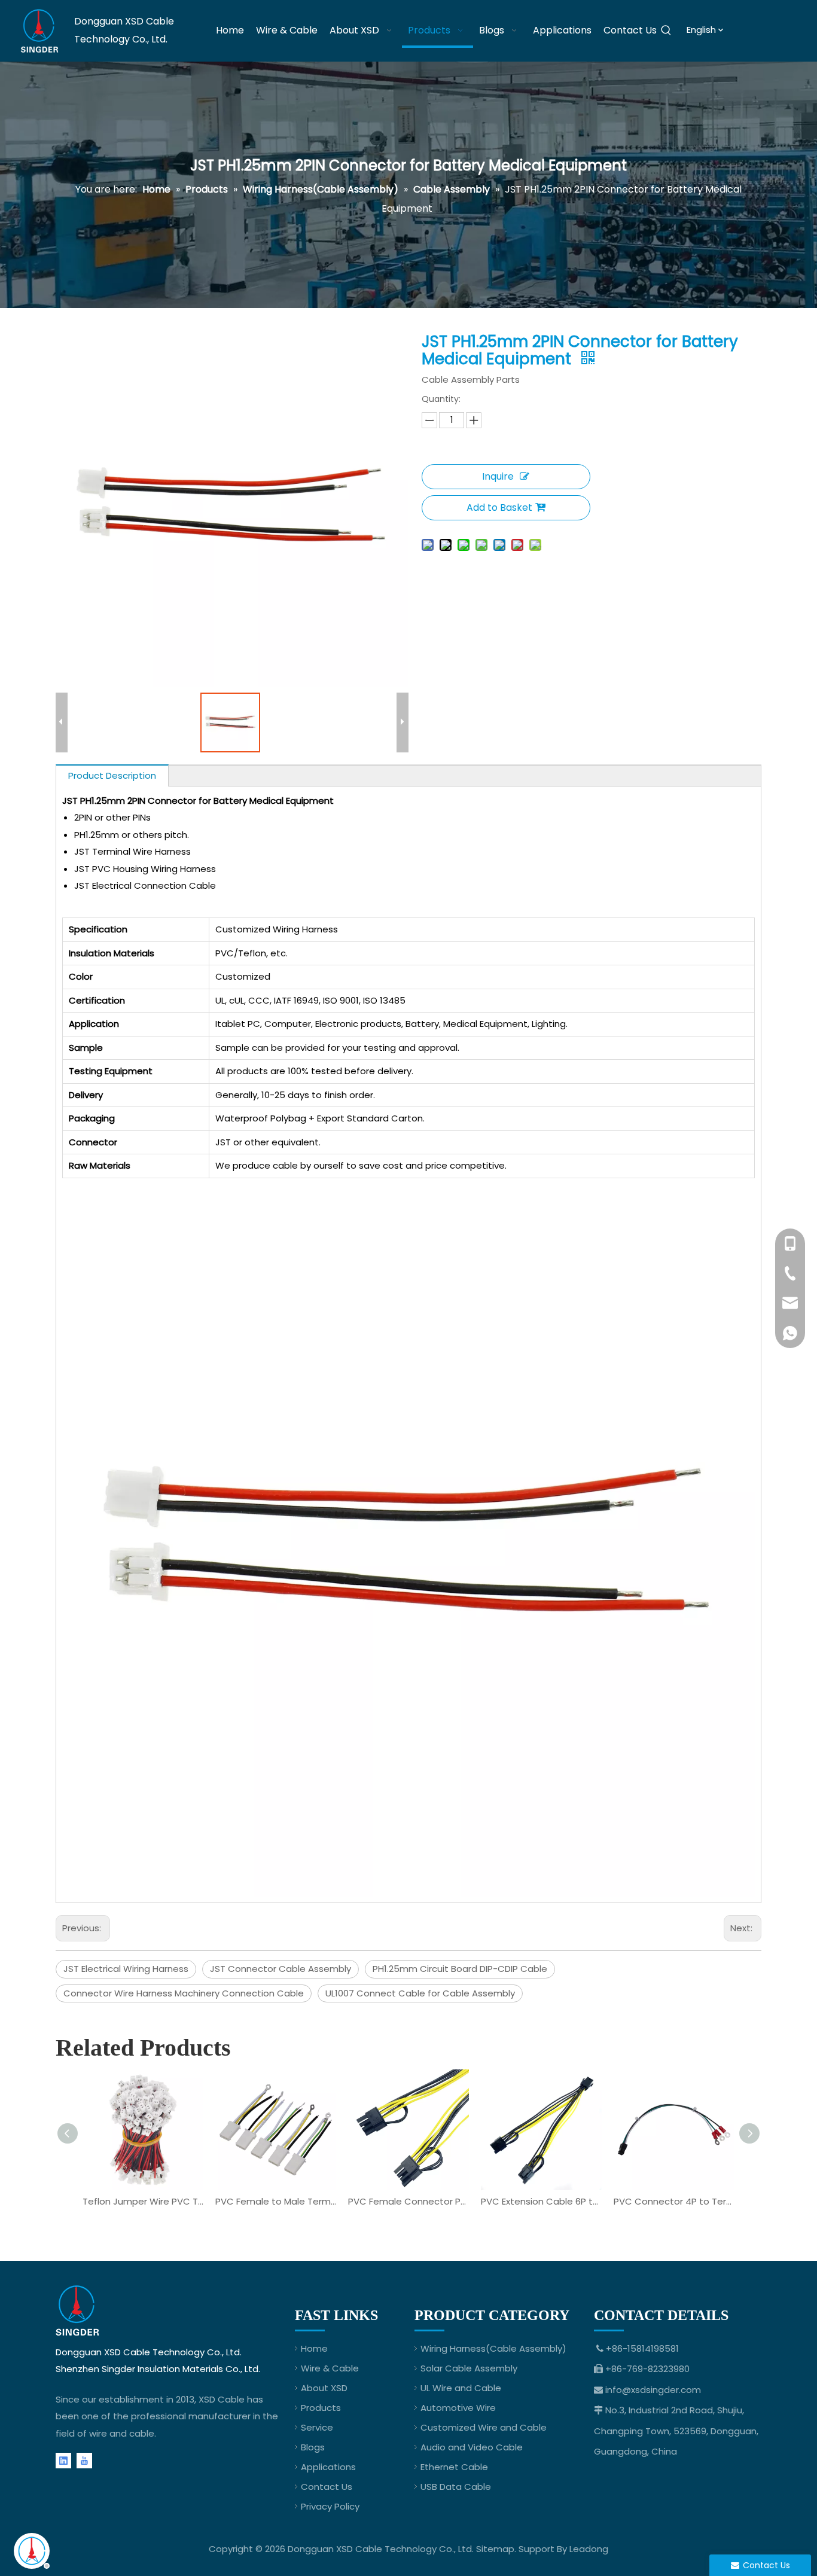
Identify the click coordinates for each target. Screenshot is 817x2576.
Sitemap (495, 2549)
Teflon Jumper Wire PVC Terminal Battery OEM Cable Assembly (143, 2201)
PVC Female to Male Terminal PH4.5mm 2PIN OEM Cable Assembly (276, 2201)
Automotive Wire (458, 2408)
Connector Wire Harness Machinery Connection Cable (184, 1993)
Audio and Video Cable (472, 2447)
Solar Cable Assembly (469, 2368)
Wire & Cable (330, 2368)
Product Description (112, 775)
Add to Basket (499, 507)
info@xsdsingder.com (653, 2390)
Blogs (313, 2447)
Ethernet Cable (454, 2467)
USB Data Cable (456, 2487)
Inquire (498, 476)
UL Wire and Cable (461, 2388)
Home (314, 2348)
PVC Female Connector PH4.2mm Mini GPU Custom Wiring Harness (408, 2201)
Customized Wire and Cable (484, 2427)
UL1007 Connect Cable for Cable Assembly (420, 1993)
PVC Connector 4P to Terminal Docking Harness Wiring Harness (674, 2201)
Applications (328, 2467)
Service (317, 2427)
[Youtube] (84, 2460)
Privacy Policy (330, 2506)
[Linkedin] (63, 2460)
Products (321, 2408)
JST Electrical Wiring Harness (126, 1969)
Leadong (589, 2549)
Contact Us (327, 2487)
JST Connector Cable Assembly (281, 1969)
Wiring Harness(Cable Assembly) (493, 2348)
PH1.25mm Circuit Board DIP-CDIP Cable (460, 1969)
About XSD (324, 2388)
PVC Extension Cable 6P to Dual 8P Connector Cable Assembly (541, 2201)
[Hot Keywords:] (666, 31)
